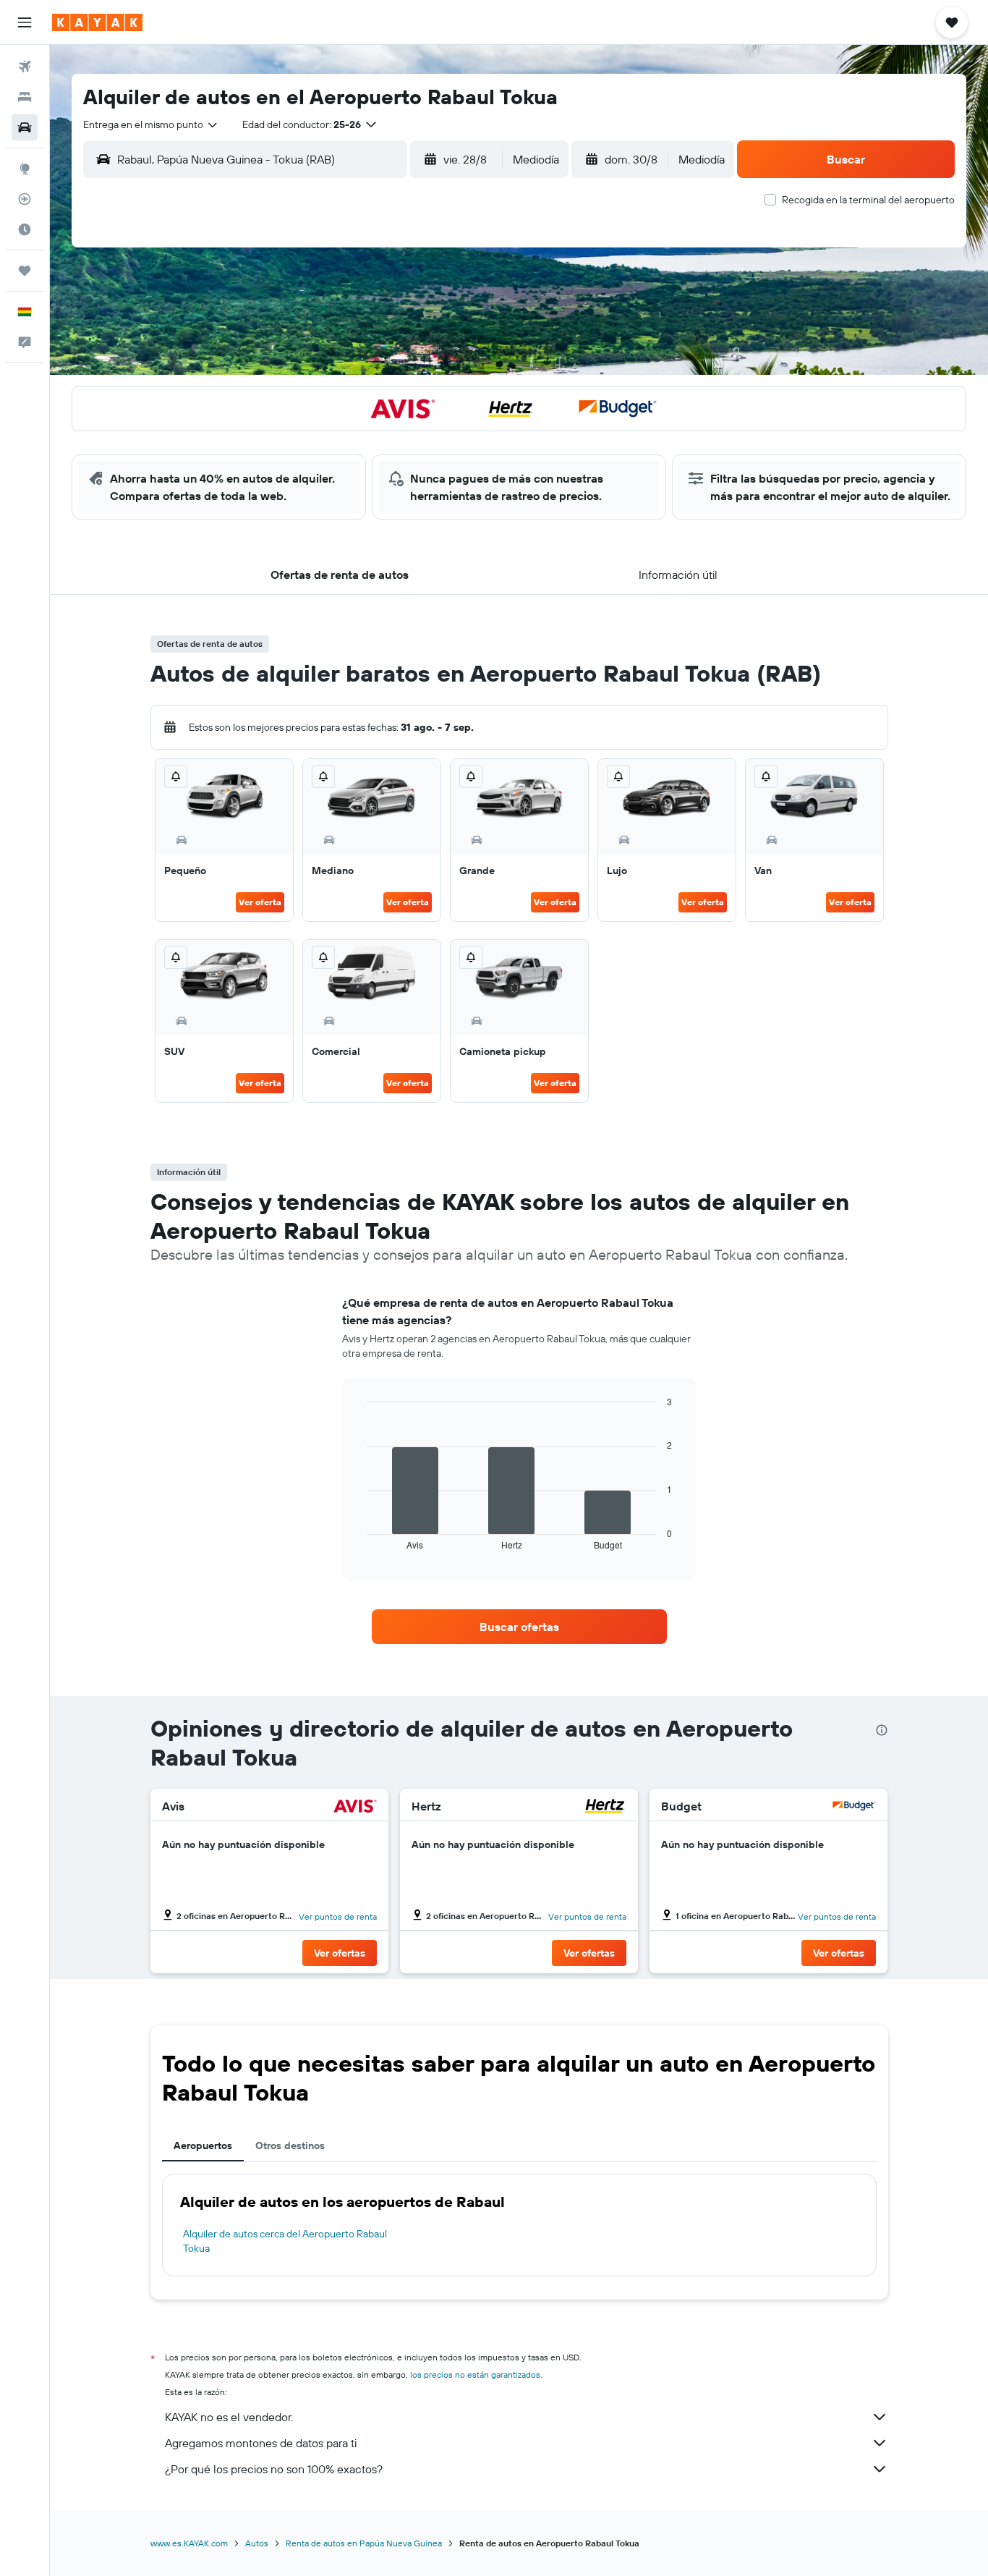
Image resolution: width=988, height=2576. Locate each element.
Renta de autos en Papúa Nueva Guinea (364, 2543)
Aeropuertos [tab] (203, 2145)
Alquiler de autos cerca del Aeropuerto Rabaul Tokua (285, 2241)
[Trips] (25, 271)
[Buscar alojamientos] (25, 97)
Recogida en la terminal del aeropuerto (868, 200)
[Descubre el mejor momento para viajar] (25, 229)
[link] (519, 1627)
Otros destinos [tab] (290, 2145)
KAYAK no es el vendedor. (229, 2417)
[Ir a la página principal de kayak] (97, 22)
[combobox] (151, 124)
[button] (25, 22)
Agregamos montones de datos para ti (261, 2443)
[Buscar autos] (25, 127)
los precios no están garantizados (475, 2374)
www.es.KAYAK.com (189, 2543)
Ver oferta (260, 902)
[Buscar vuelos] (25, 67)
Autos (257, 2543)
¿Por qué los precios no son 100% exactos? (274, 2469)
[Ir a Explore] (25, 169)
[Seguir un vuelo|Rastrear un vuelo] (25, 199)
